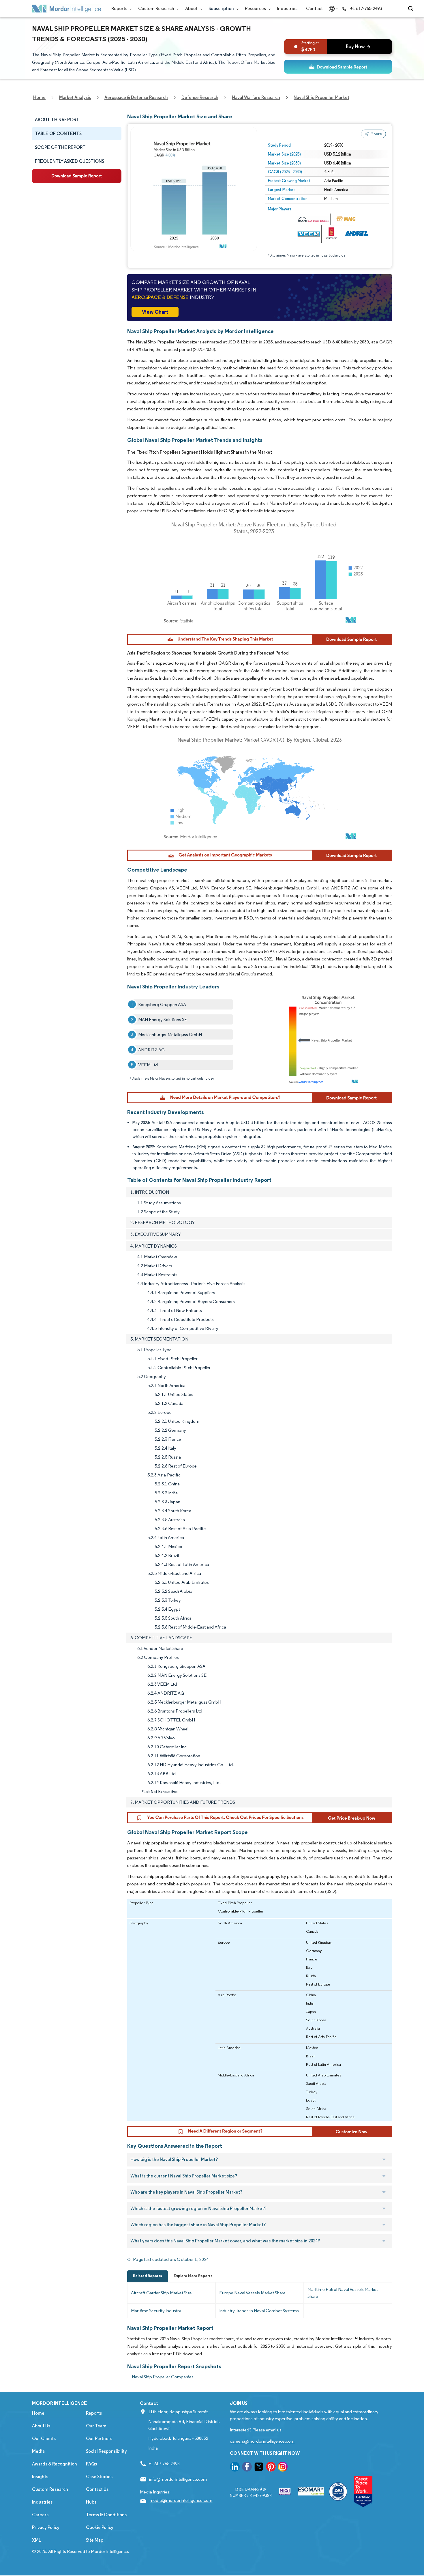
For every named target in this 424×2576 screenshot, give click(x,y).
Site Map (95, 2540)
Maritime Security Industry (156, 2311)
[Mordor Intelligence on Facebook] (247, 2468)
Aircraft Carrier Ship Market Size (161, 2293)
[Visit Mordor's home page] (67, 9)
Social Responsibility (106, 2451)
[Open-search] (411, 9)
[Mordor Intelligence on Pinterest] (271, 2468)
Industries (287, 9)
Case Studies (99, 2477)
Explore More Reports (193, 2276)
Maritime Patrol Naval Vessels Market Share (343, 2293)
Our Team (96, 2426)
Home (38, 2413)
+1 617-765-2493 (366, 9)
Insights (40, 2477)
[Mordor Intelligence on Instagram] (283, 2468)
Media (38, 2451)
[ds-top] (338, 67)
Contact (314, 9)
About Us (41, 2426)
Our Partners (99, 2438)
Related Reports (148, 2276)
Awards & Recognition (55, 2464)
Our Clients (44, 2438)
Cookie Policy (100, 2527)
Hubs (91, 2502)
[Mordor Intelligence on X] (259, 2468)
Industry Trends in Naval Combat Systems (259, 2311)
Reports (120, 9)
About (192, 9)
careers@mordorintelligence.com (262, 2441)
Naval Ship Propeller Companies (163, 2377)
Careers (40, 2515)
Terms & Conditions (106, 2515)
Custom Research (157, 9)
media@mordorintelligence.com (181, 2500)
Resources (256, 9)
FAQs (91, 2464)
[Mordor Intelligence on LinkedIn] (235, 2468)
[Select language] (332, 9)
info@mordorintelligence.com (178, 2479)
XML (36, 2540)
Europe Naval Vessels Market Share (252, 2293)
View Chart (155, 312)
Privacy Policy (46, 2527)
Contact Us (97, 2489)
